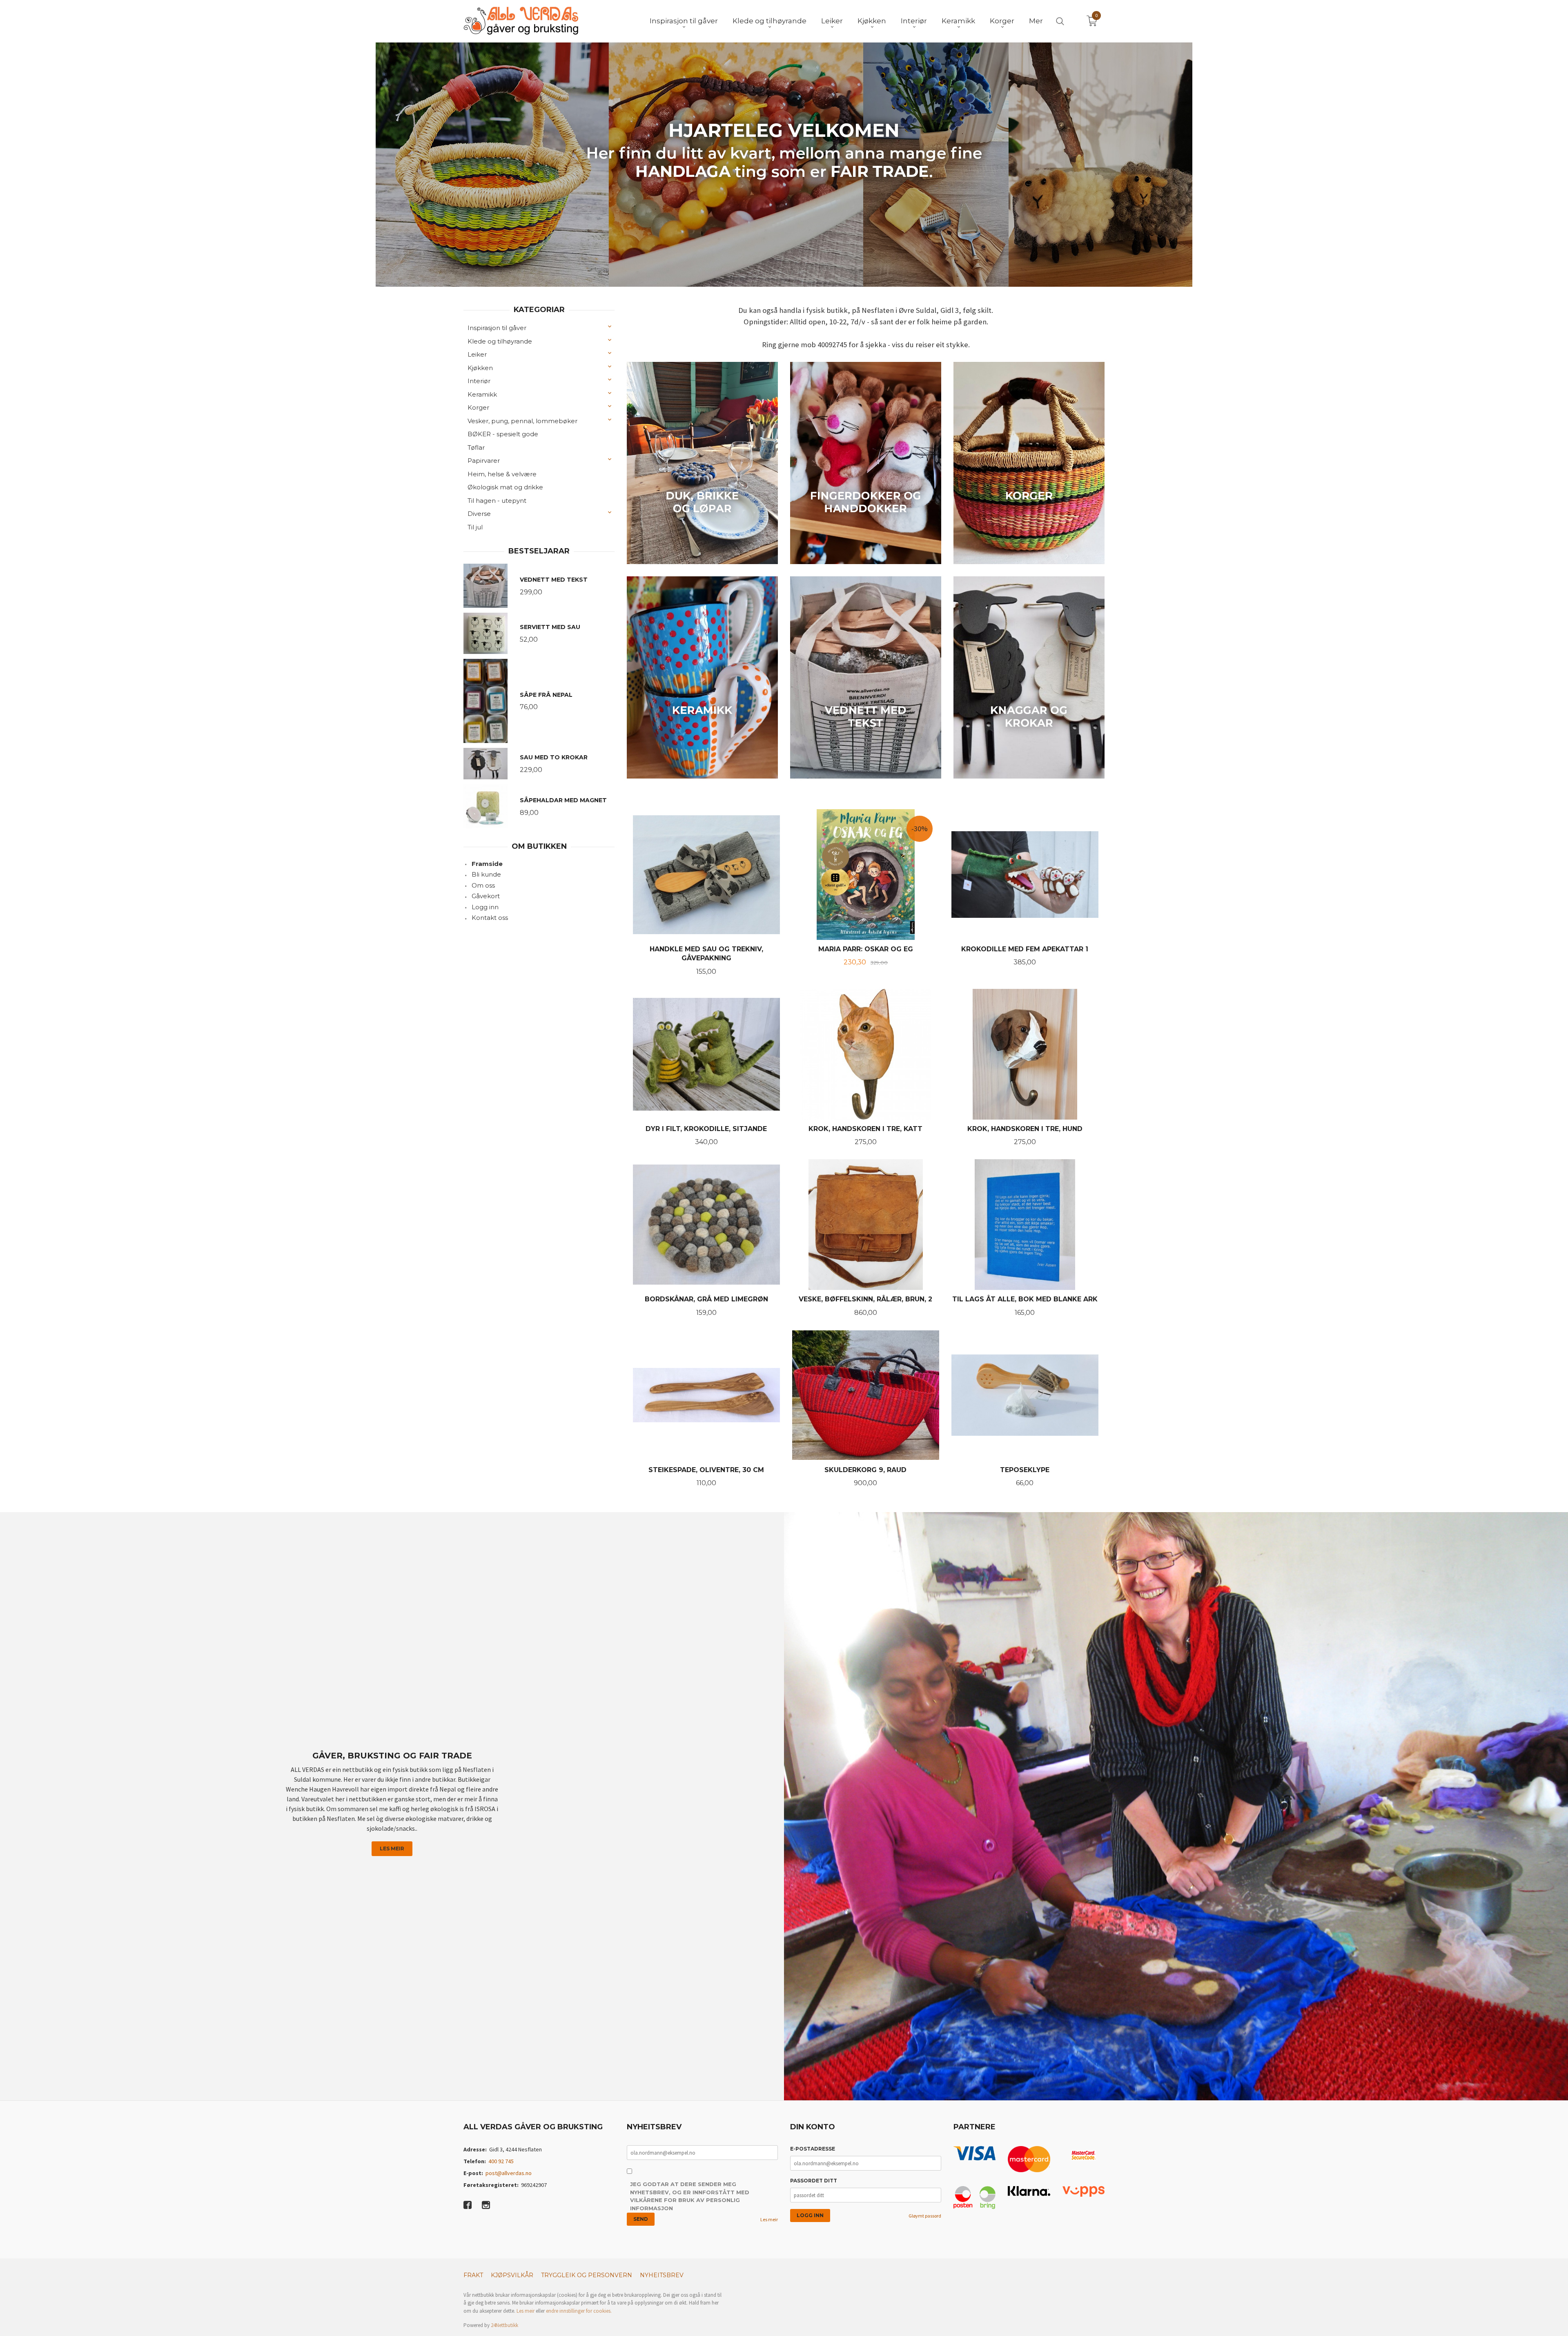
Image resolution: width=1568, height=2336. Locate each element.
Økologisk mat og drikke (505, 487)
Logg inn (485, 907)
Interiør (479, 381)
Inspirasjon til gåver (497, 328)
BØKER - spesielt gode (503, 434)
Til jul (475, 527)
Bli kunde (486, 874)
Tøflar (476, 447)
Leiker (477, 354)
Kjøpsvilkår (512, 2275)
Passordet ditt (814, 2181)
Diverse (479, 514)
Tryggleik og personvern (587, 2275)
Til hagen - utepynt (497, 501)
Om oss (483, 885)
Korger (478, 407)
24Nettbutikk (504, 2325)
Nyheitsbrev (662, 2275)
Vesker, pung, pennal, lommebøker (522, 421)
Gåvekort (486, 896)
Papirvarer (484, 461)
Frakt (473, 2275)
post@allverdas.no (509, 2173)
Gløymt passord (925, 2216)
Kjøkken (480, 368)
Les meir (392, 1848)
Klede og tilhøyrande (500, 341)
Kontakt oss (490, 918)
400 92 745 (501, 2161)
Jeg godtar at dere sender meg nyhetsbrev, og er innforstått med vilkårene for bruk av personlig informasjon (690, 2196)
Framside (487, 864)
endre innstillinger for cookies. (579, 2311)
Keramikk (482, 394)
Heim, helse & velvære (502, 474)
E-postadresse (813, 2149)
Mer (1036, 21)
